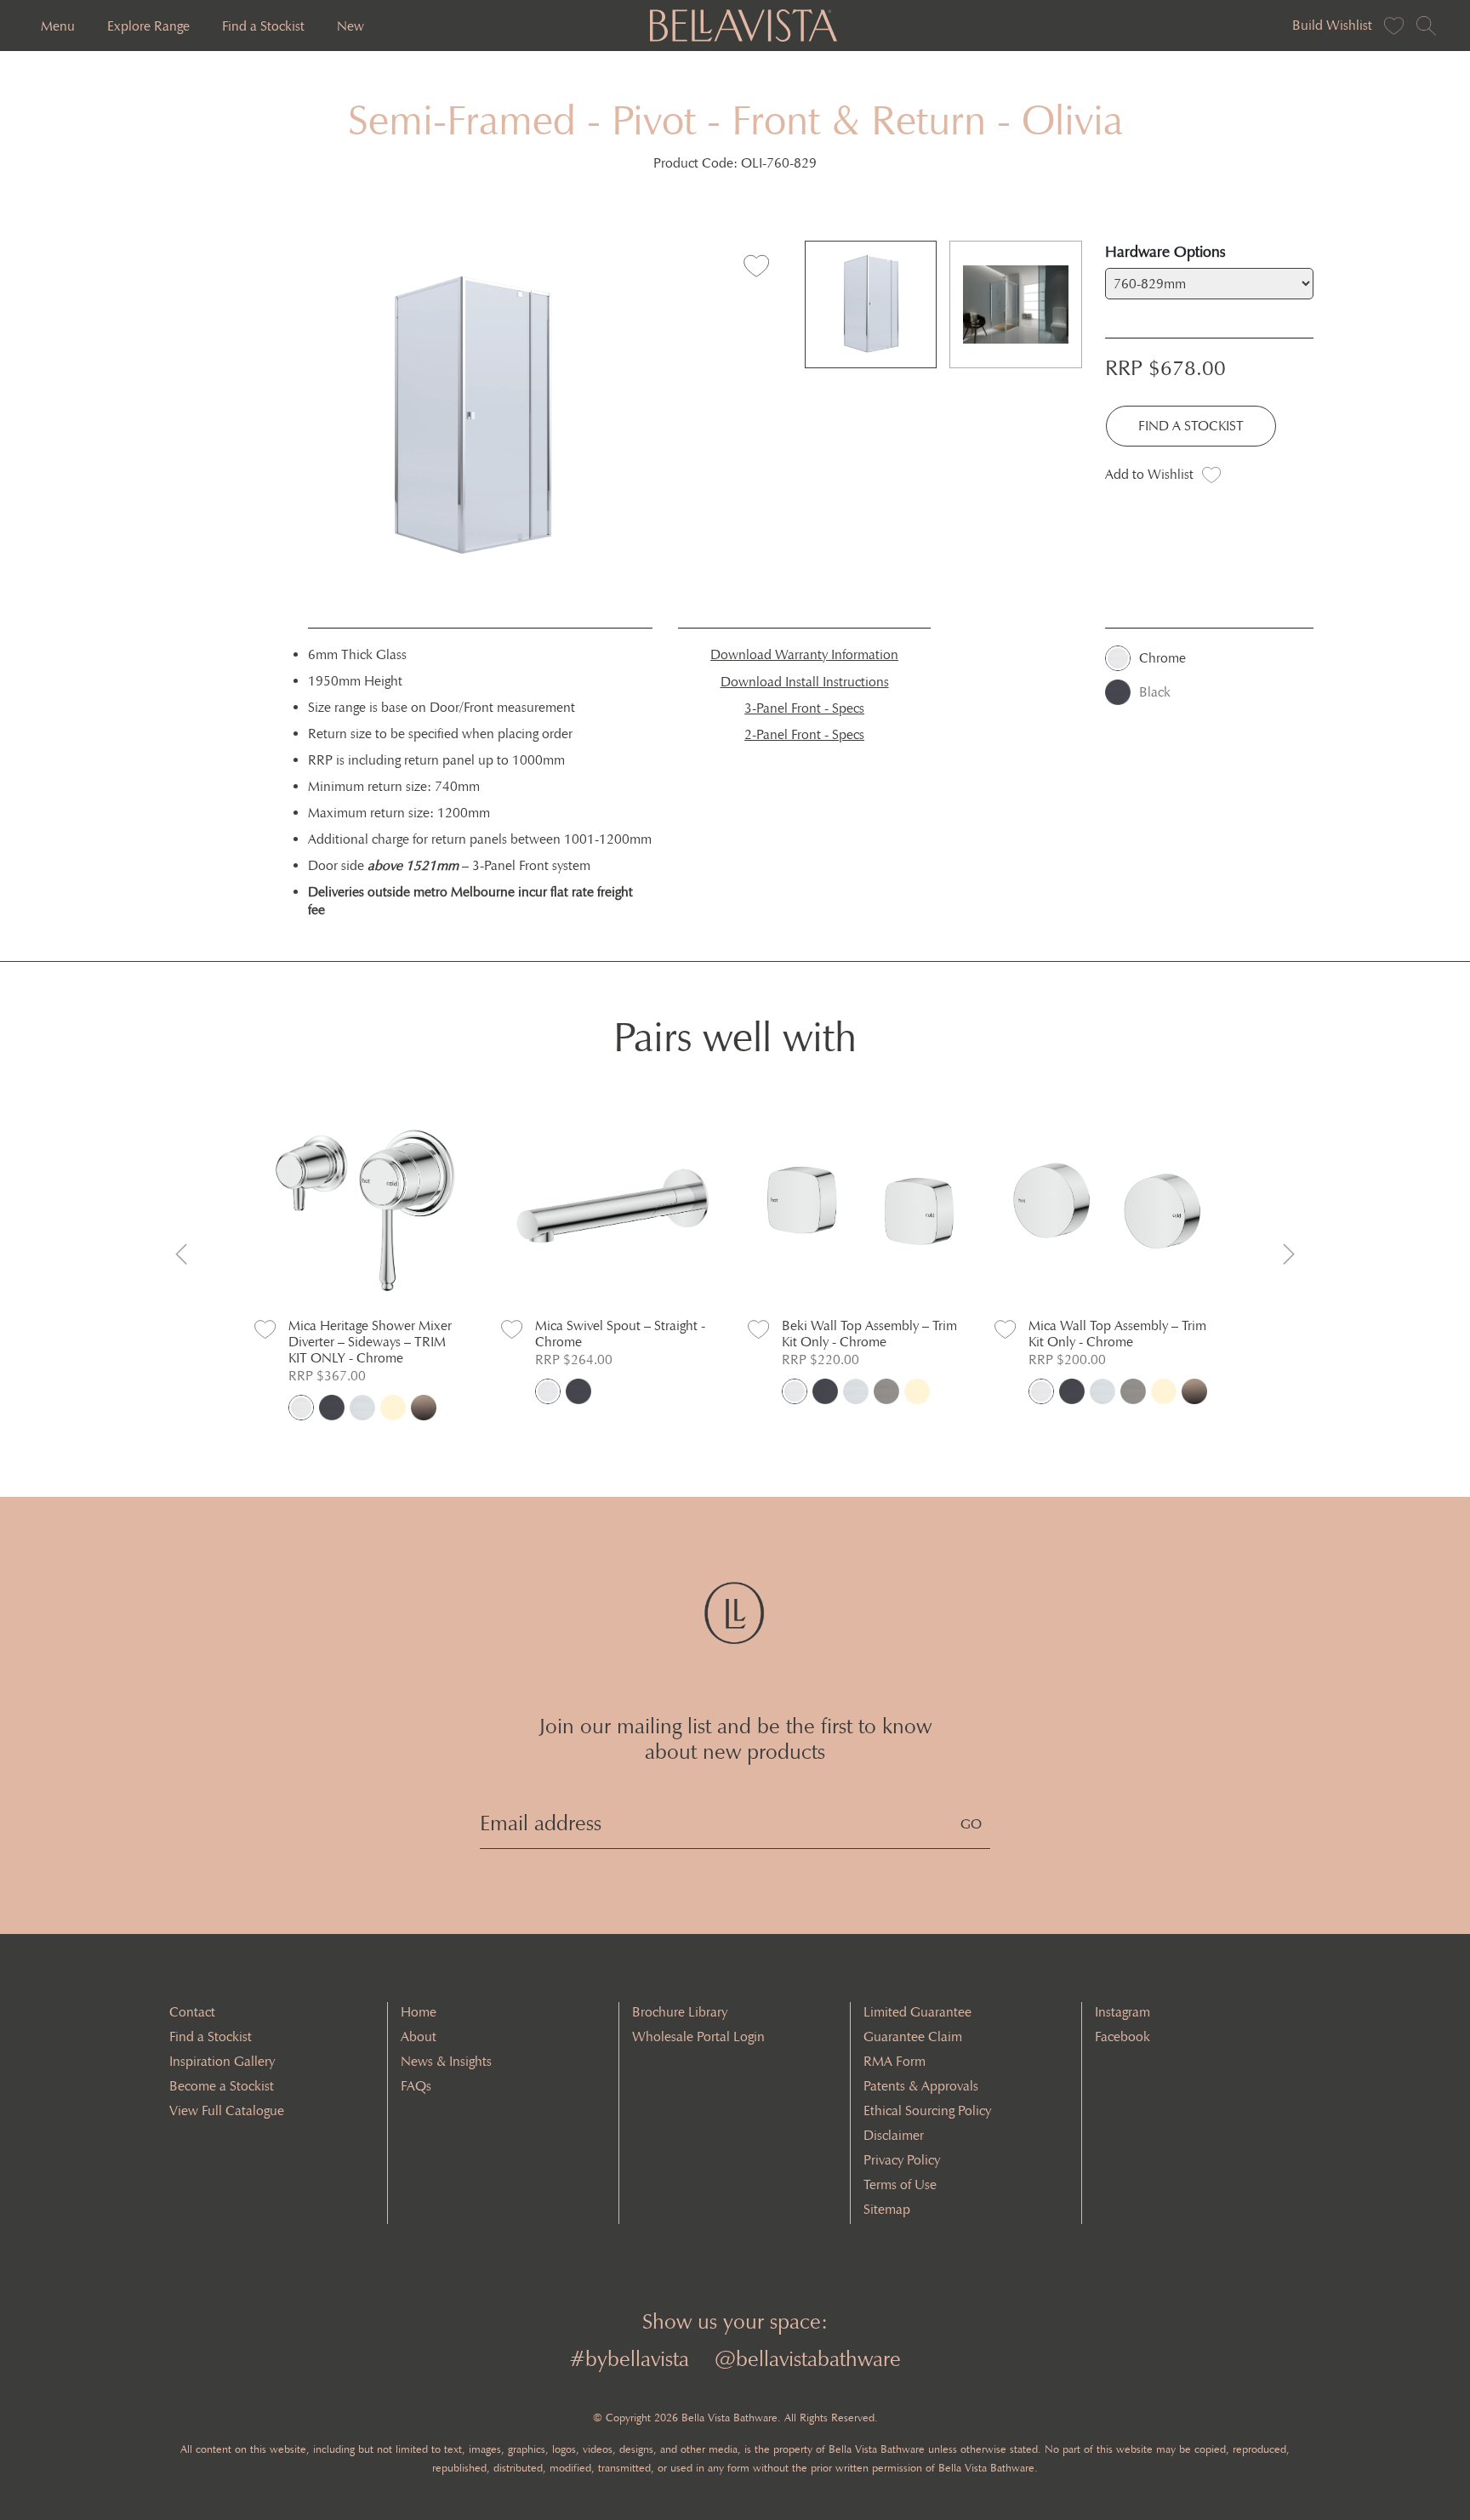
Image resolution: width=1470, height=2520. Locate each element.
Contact (192, 2012)
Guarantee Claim (913, 2036)
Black (1155, 692)
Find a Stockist (263, 26)
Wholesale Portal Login (698, 2036)
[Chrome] (301, 1408)
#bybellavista (629, 2359)
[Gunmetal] (886, 1391)
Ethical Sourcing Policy (927, 2110)
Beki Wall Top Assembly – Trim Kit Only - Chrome (869, 1334)
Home (419, 2012)
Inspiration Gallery (222, 2061)
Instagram (1122, 2012)
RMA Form (895, 2061)
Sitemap (887, 2209)
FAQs (416, 2086)
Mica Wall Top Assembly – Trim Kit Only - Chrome (1117, 1334)
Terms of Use (900, 2184)
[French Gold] (393, 1408)
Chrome (1162, 658)
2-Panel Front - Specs (804, 734)
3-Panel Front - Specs (804, 708)
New (350, 26)
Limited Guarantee (917, 2012)
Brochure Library (680, 2012)
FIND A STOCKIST (1191, 426)
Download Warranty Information (804, 654)
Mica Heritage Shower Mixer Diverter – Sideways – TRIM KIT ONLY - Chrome (370, 1342)
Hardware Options (1165, 252)
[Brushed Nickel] (362, 1408)
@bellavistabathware (808, 2359)
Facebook (1122, 2036)
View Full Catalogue (227, 2110)
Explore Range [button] (148, 26)
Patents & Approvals (921, 2086)
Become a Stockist (222, 2086)
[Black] (332, 1408)
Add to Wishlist (1149, 474)
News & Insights (446, 2061)
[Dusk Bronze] (424, 1408)
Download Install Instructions (805, 682)
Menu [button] (58, 26)
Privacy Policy (902, 2160)
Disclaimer (894, 2135)
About (419, 2036)
